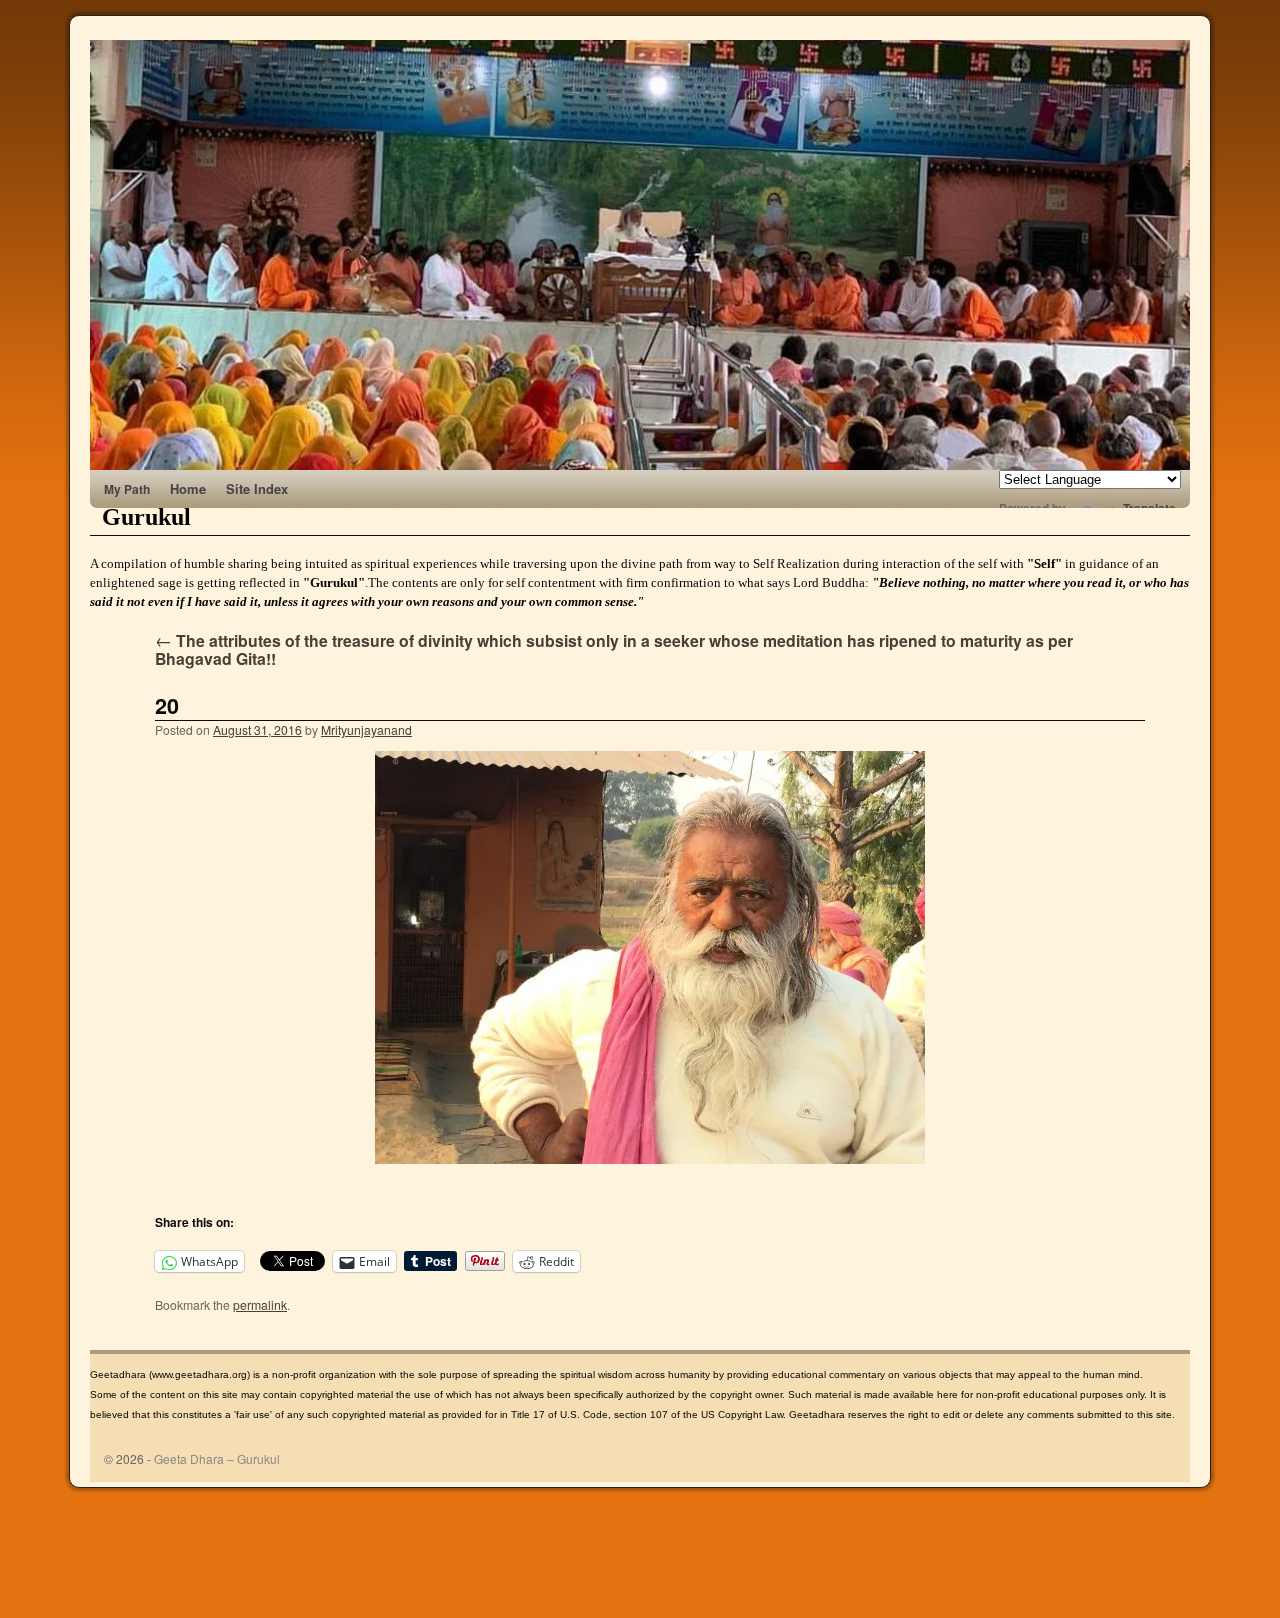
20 (167, 705)
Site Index (257, 488)
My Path (127, 489)
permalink (260, 1304)
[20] (650, 957)
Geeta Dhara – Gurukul (217, 1458)
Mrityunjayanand (366, 729)
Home (188, 488)
